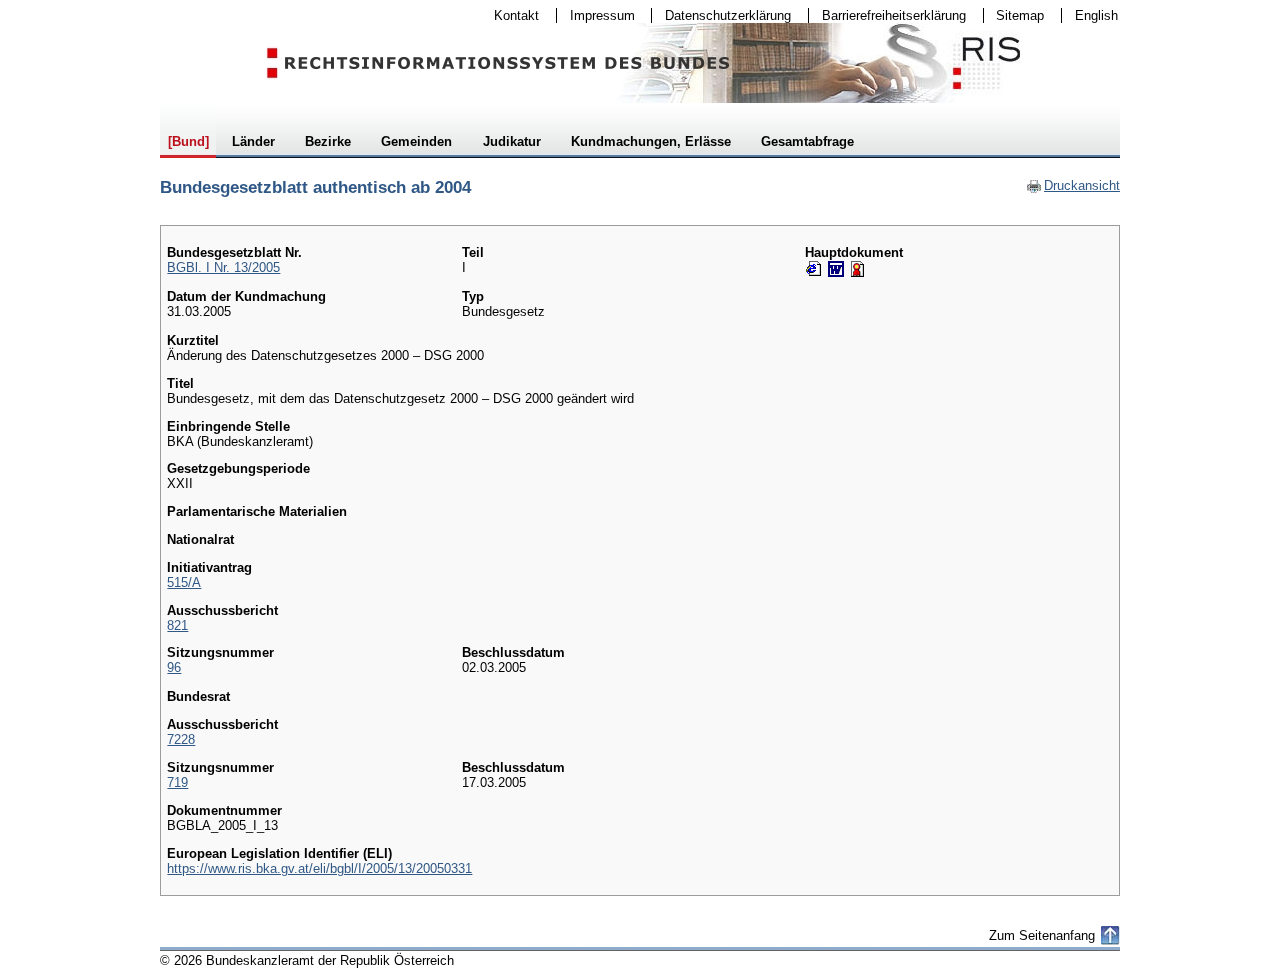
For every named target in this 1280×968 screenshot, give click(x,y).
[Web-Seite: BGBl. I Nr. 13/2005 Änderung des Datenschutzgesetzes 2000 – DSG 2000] (814, 269)
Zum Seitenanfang (1042, 935)
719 (177, 782)
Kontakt (510, 15)
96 (174, 667)
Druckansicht (1073, 185)
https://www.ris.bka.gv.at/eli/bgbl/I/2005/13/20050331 (319, 868)
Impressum (596, 15)
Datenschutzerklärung (721, 15)
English (1096, 15)
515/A (184, 582)
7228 (181, 739)
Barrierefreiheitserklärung (887, 15)
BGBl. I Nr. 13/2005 (223, 267)
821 (177, 625)
